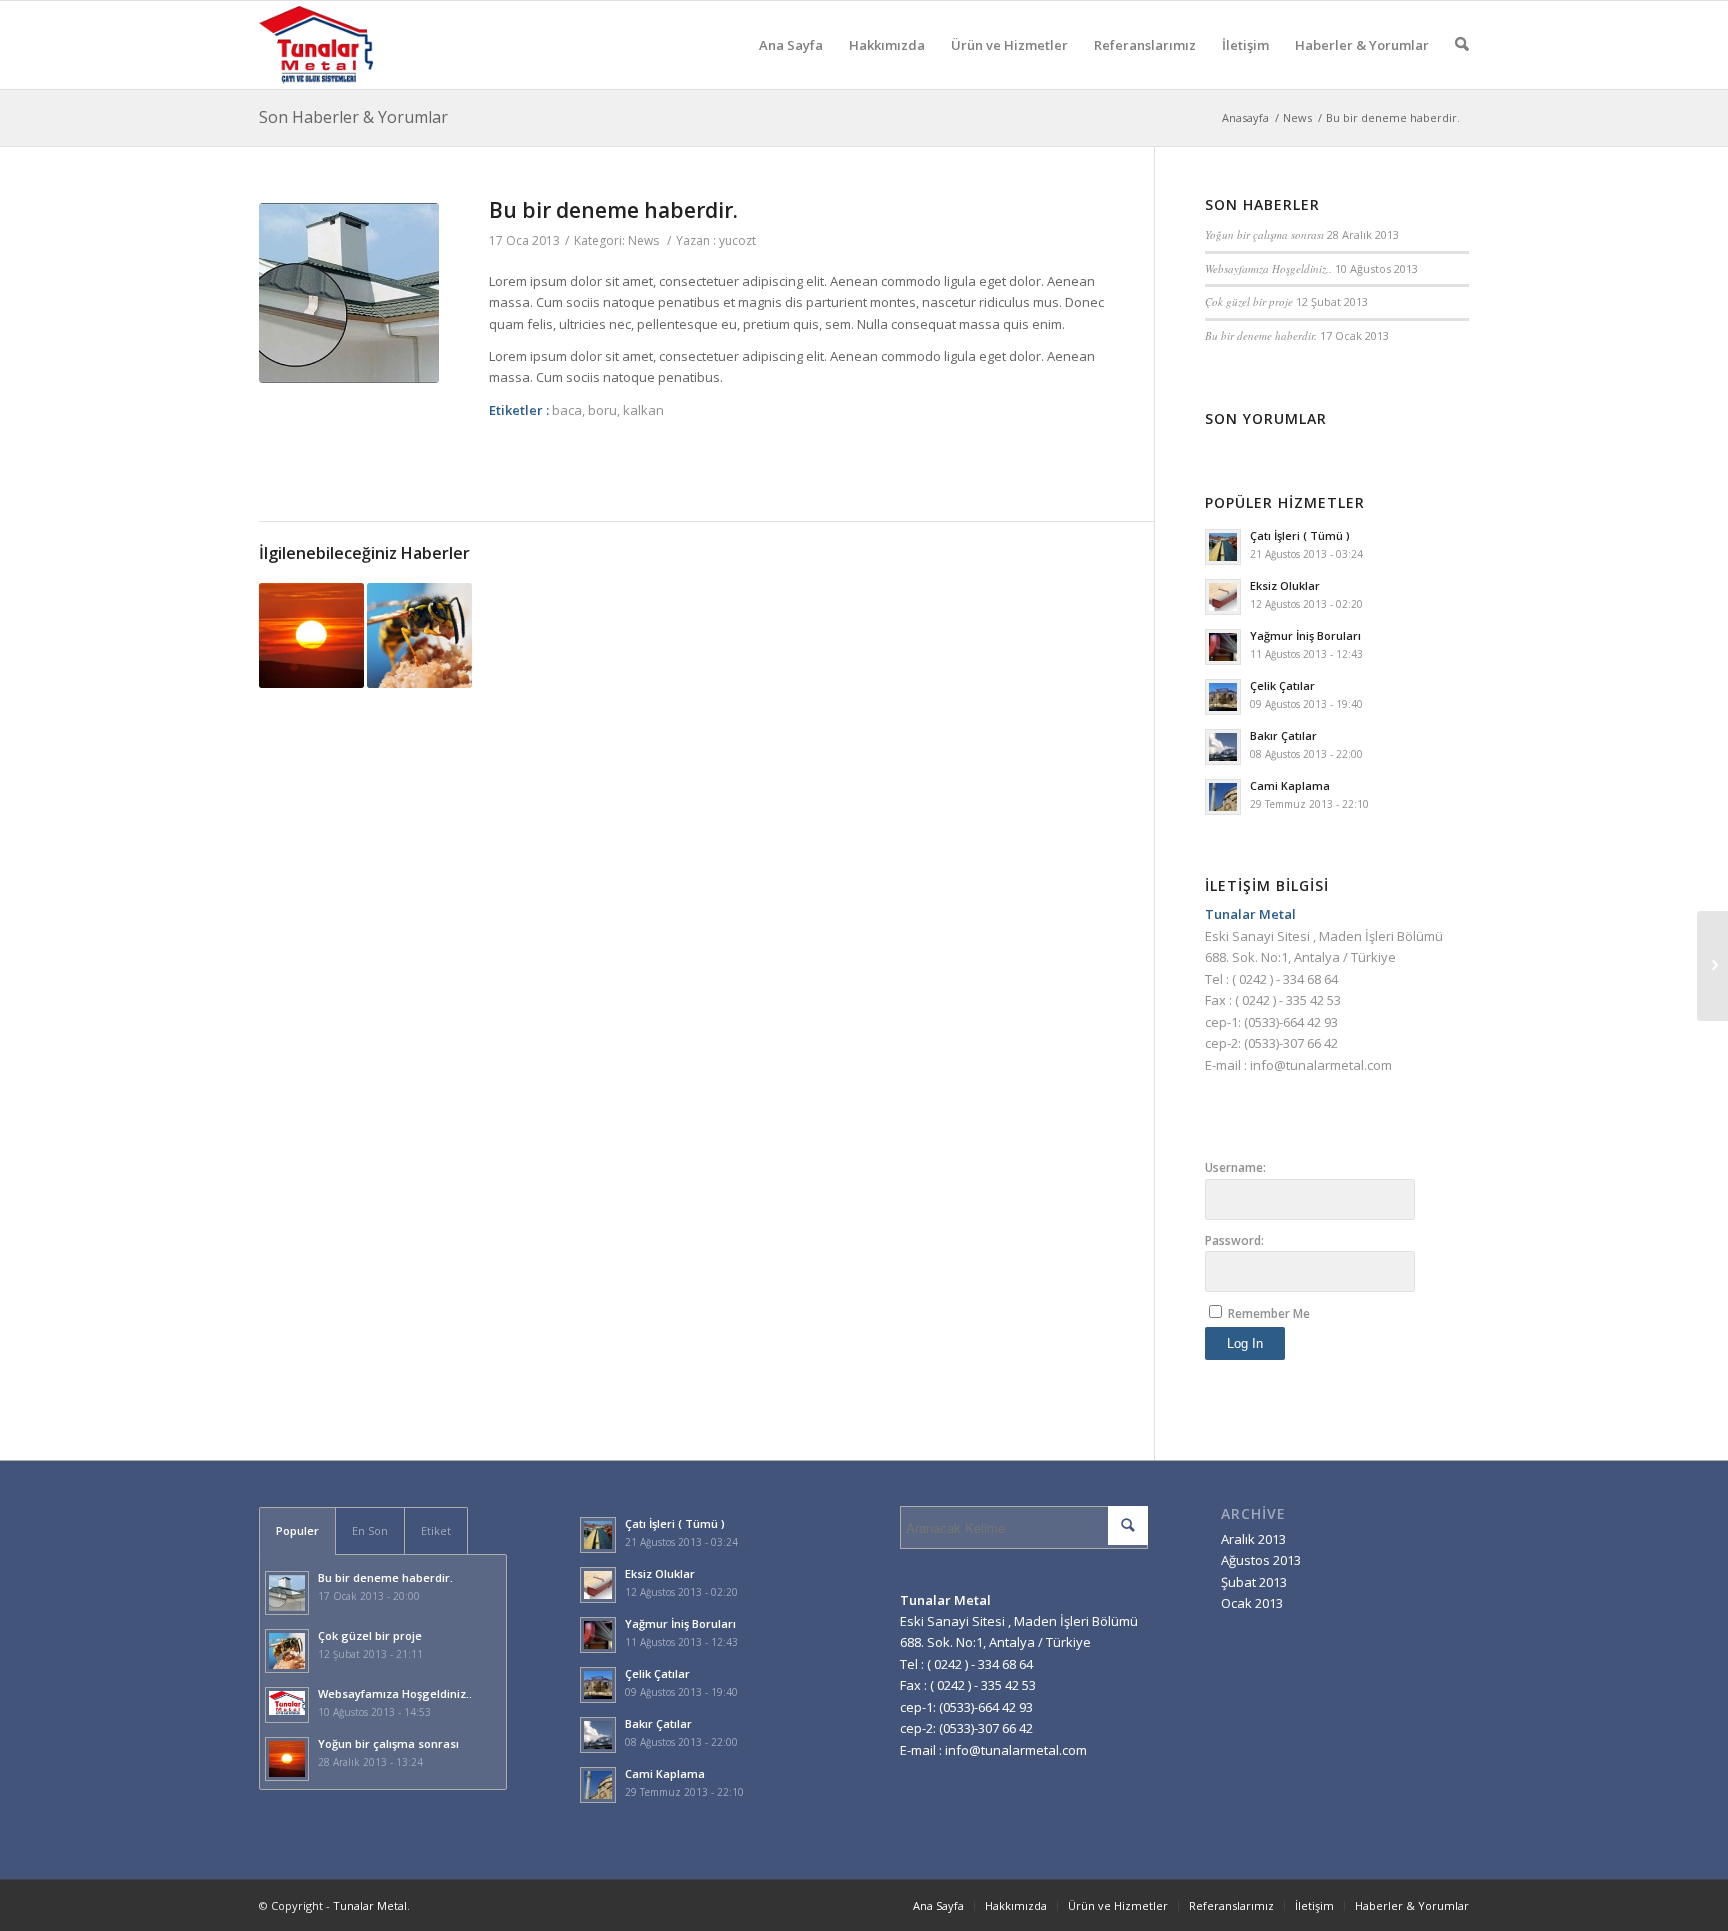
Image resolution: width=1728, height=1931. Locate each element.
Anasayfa (1245, 117)
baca (567, 410)
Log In (1245, 1343)
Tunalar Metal (370, 1905)
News (1297, 117)
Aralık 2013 (1253, 1539)
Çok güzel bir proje (1249, 301)
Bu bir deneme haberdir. (613, 210)
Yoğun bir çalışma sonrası (1264, 234)
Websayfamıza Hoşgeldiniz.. (1268, 268)
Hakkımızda (887, 45)
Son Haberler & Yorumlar (353, 117)
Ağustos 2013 (1261, 1560)
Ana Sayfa (791, 45)
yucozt (737, 240)
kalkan (643, 410)
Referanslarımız (1145, 45)
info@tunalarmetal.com (1321, 1065)
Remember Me (1269, 1313)
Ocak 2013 (1252, 1603)
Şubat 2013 (1254, 1582)
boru (602, 410)
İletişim (1245, 45)
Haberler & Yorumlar (1362, 45)
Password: (1234, 1240)
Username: (1235, 1167)
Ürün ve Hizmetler (1009, 45)
